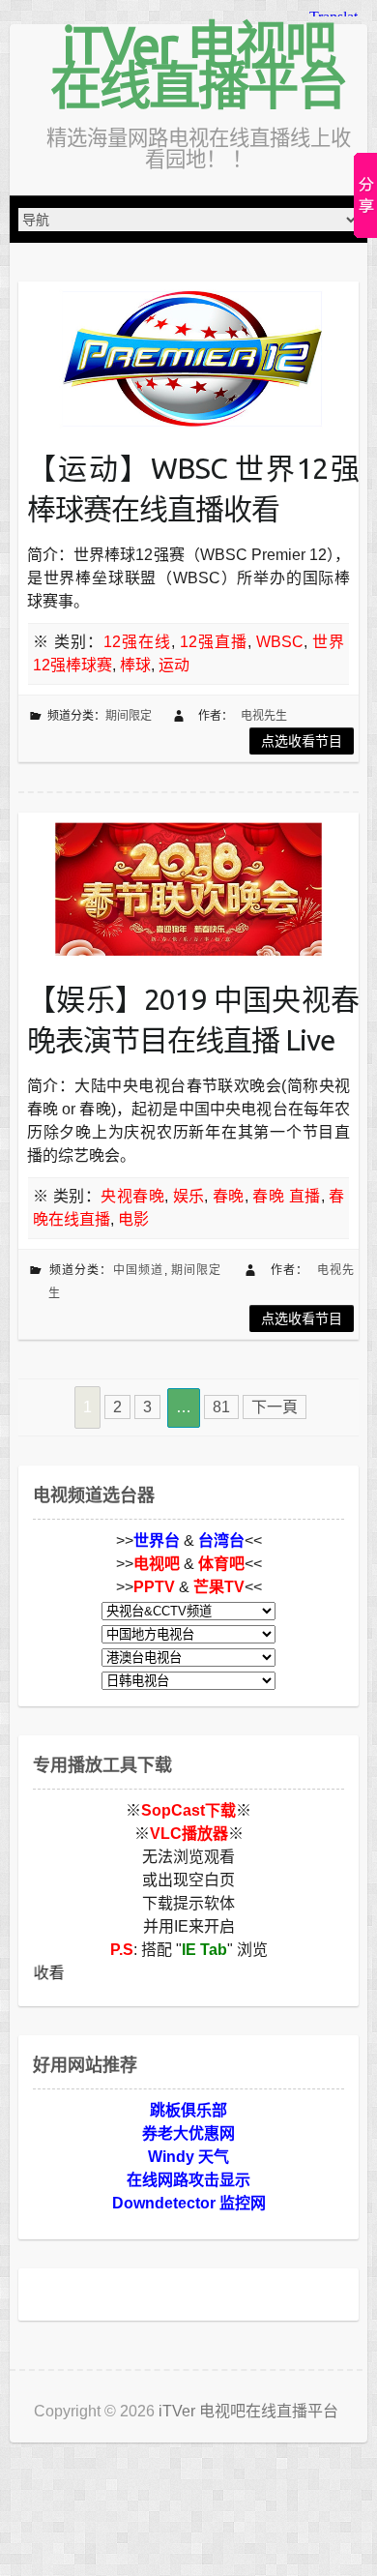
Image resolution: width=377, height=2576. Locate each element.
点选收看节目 (302, 741)
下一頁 (275, 1407)
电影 (133, 1219)
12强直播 (214, 642)
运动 (174, 665)
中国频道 (139, 1270)
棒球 (135, 665)
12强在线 (137, 642)
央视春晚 (132, 1196)
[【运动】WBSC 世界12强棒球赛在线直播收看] (188, 358)
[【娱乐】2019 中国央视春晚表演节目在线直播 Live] (188, 889)
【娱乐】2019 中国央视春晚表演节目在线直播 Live (193, 1020)
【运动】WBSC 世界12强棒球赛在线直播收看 (193, 489)
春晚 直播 (286, 1196)
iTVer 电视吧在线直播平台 (198, 65)
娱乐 (189, 1196)
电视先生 (264, 716)
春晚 (229, 1196)
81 (221, 1407)
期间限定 (129, 716)
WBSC (280, 642)
